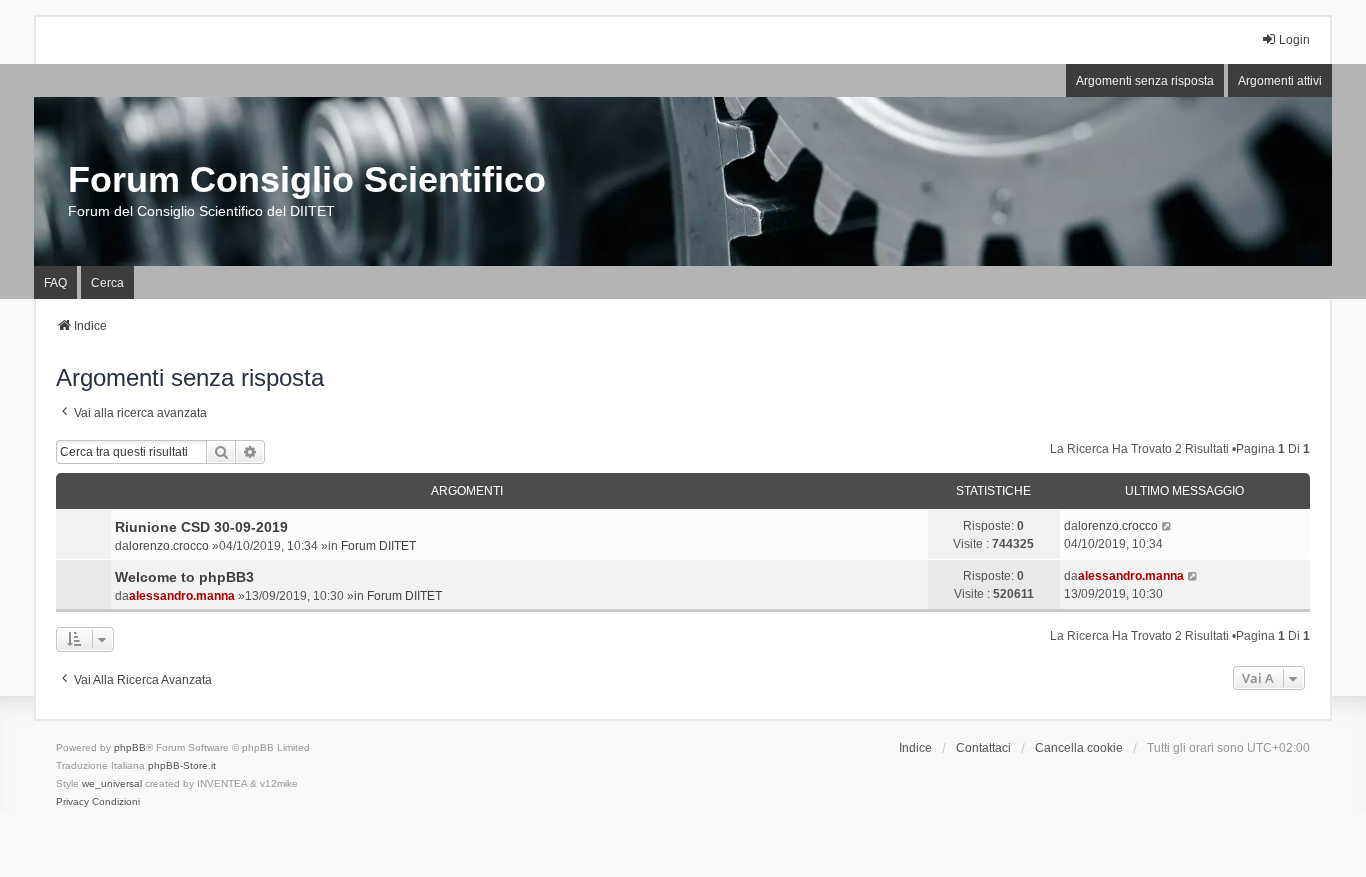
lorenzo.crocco (169, 546)
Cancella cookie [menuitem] (1079, 748)
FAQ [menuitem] (55, 283)
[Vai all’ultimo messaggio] (1167, 526)
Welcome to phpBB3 (184, 577)
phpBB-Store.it (182, 765)
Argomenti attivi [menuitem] (1280, 81)
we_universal (112, 783)
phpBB (130, 747)
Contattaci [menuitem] (983, 748)
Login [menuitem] (1294, 40)
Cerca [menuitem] (107, 283)
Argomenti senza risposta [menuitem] (1145, 81)
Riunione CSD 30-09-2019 (201, 527)
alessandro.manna (182, 596)
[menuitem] (72, 802)
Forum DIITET (378, 546)
